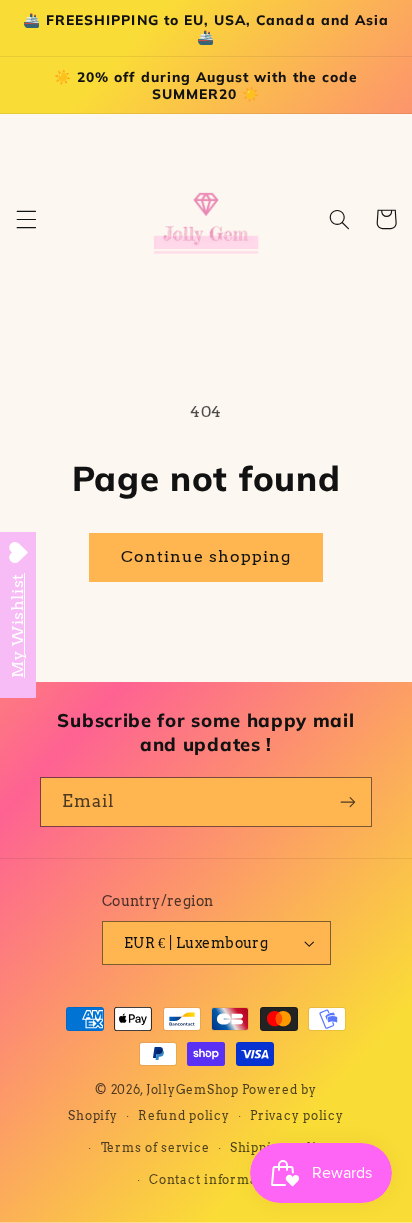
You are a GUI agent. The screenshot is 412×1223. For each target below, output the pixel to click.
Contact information (216, 1180)
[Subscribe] (348, 801)
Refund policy (184, 1116)
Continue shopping (206, 556)
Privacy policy (296, 1116)
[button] (26, 219)
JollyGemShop (192, 1090)
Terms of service (155, 1148)
